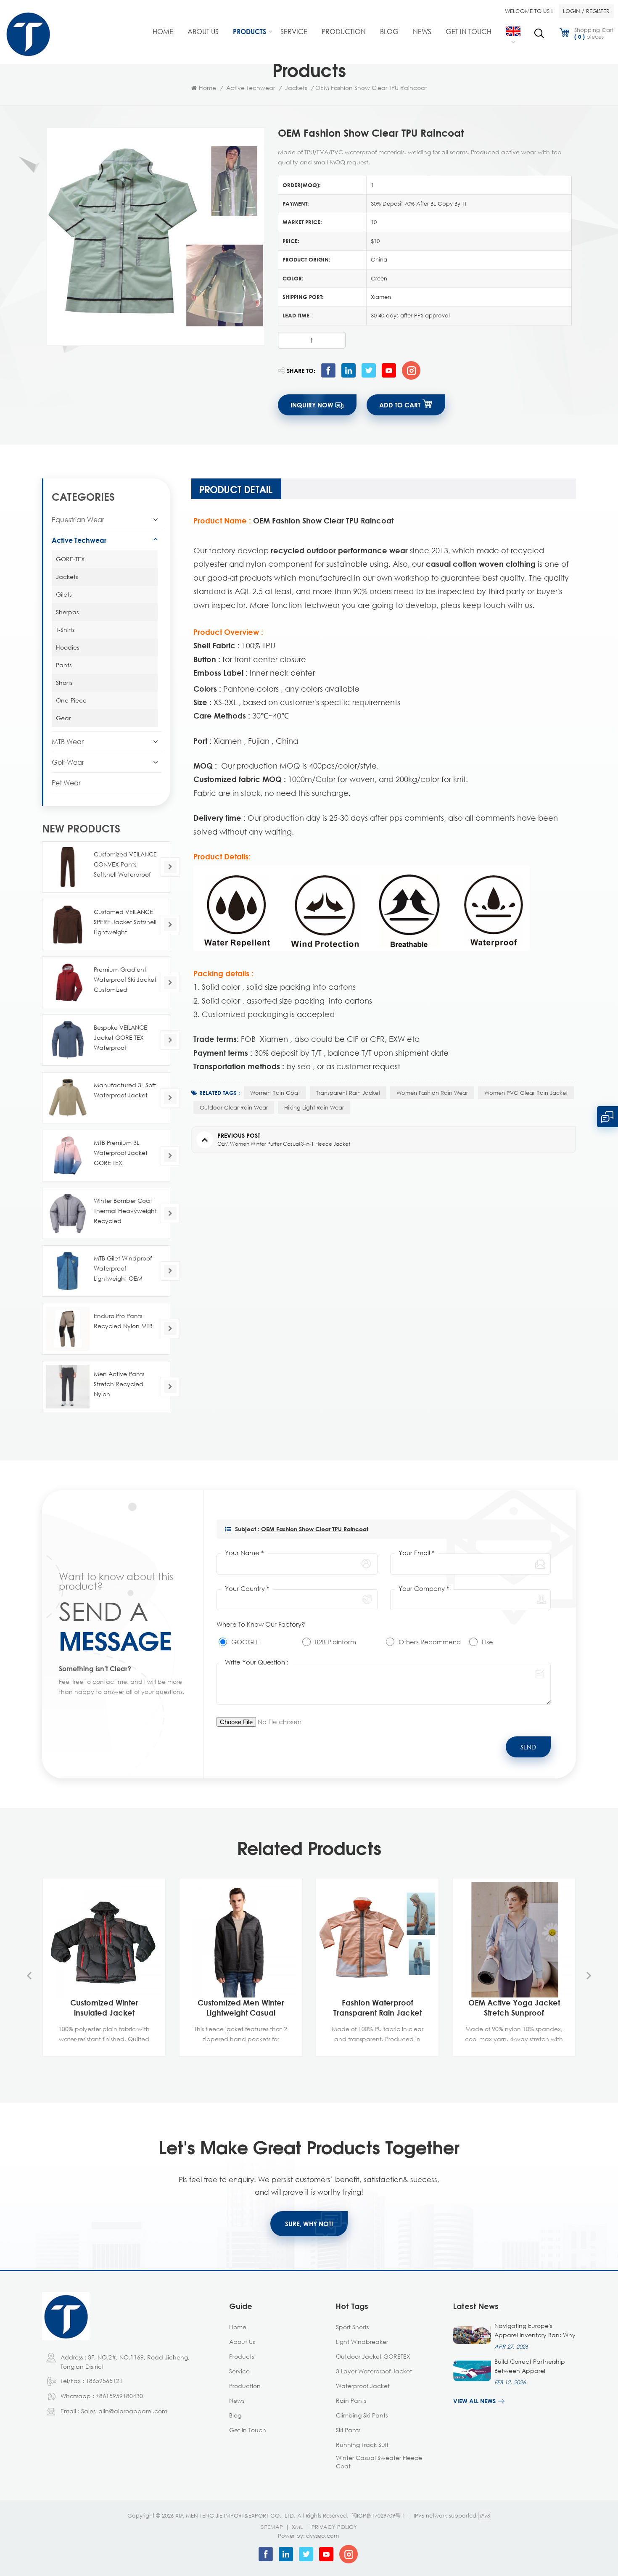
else (487, 1642)
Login (572, 11)
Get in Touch (469, 32)
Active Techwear (251, 88)
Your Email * (416, 1553)
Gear (63, 718)
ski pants (348, 2430)
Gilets (64, 594)
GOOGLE (245, 1642)
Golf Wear (68, 762)
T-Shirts (65, 630)
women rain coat (275, 1093)
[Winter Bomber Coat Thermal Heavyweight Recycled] (68, 1213)
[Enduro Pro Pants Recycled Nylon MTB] (68, 1329)
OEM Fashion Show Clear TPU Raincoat (315, 1529)
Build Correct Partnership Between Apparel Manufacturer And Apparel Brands (534, 2367)
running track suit (362, 2445)
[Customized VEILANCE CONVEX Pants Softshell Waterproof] (68, 867)
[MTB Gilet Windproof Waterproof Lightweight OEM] (68, 1271)
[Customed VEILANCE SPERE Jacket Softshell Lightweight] (68, 925)
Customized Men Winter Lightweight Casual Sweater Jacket (241, 2008)
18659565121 (104, 2381)
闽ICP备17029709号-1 (378, 2515)
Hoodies (67, 647)
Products (250, 32)
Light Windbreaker (362, 2342)
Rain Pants (351, 2400)
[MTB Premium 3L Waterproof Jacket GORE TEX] (68, 1155)
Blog (389, 32)
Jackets (296, 88)
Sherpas (67, 612)
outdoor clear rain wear (234, 1107)
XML (297, 2527)
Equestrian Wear (78, 520)
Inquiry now (312, 405)
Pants (64, 665)
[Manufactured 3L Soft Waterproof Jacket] (68, 1098)
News (422, 32)
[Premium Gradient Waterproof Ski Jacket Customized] (68, 982)
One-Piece (71, 700)
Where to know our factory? (261, 1624)
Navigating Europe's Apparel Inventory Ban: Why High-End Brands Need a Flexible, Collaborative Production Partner (535, 2331)
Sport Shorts (352, 2327)
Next (589, 1976)
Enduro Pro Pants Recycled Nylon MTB (123, 1321)
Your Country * (247, 1588)
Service (294, 32)
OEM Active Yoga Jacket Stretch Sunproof (514, 2008)
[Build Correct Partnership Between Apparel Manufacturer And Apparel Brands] (472, 2371)
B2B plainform (335, 1642)
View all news (474, 2401)
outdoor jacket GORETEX (373, 2356)
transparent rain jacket (348, 1093)
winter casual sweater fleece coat (379, 2462)
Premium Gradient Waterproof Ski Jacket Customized (125, 979)
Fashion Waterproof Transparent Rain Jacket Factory (378, 2008)
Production (344, 32)
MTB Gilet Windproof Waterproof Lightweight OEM (123, 1268)
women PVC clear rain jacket (526, 1093)
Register (598, 11)
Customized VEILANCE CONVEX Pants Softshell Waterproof (125, 864)
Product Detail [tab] (236, 489)
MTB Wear (68, 742)
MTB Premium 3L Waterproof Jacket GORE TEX (121, 1153)
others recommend (430, 1642)
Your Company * (424, 1588)
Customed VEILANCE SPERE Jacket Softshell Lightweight (125, 922)
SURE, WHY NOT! (309, 2224)
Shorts (64, 683)
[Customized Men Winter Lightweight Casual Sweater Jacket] (241, 1940)
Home (163, 32)
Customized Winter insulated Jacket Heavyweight (104, 2008)
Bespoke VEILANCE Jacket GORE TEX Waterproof (120, 1037)
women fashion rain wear (432, 1093)
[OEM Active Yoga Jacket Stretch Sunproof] (514, 1940)
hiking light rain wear (314, 1107)
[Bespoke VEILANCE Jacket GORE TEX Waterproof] (68, 1040)
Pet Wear (66, 783)
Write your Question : (257, 1662)
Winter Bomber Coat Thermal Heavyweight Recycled (125, 1211)
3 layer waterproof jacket (374, 2371)
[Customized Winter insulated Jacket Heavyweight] (104, 1940)
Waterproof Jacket (363, 2386)
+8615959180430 (119, 2396)
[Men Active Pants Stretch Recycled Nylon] (68, 1387)
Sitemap (272, 2527)
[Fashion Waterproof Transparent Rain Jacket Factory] (377, 1940)
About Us (203, 32)
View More (100, 2048)
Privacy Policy (334, 2527)
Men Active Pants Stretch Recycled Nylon (119, 1384)
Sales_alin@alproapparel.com (124, 2411)
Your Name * (244, 1553)
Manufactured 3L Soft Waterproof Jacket (125, 1090)
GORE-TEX (70, 559)
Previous (29, 1976)
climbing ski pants (362, 2415)
